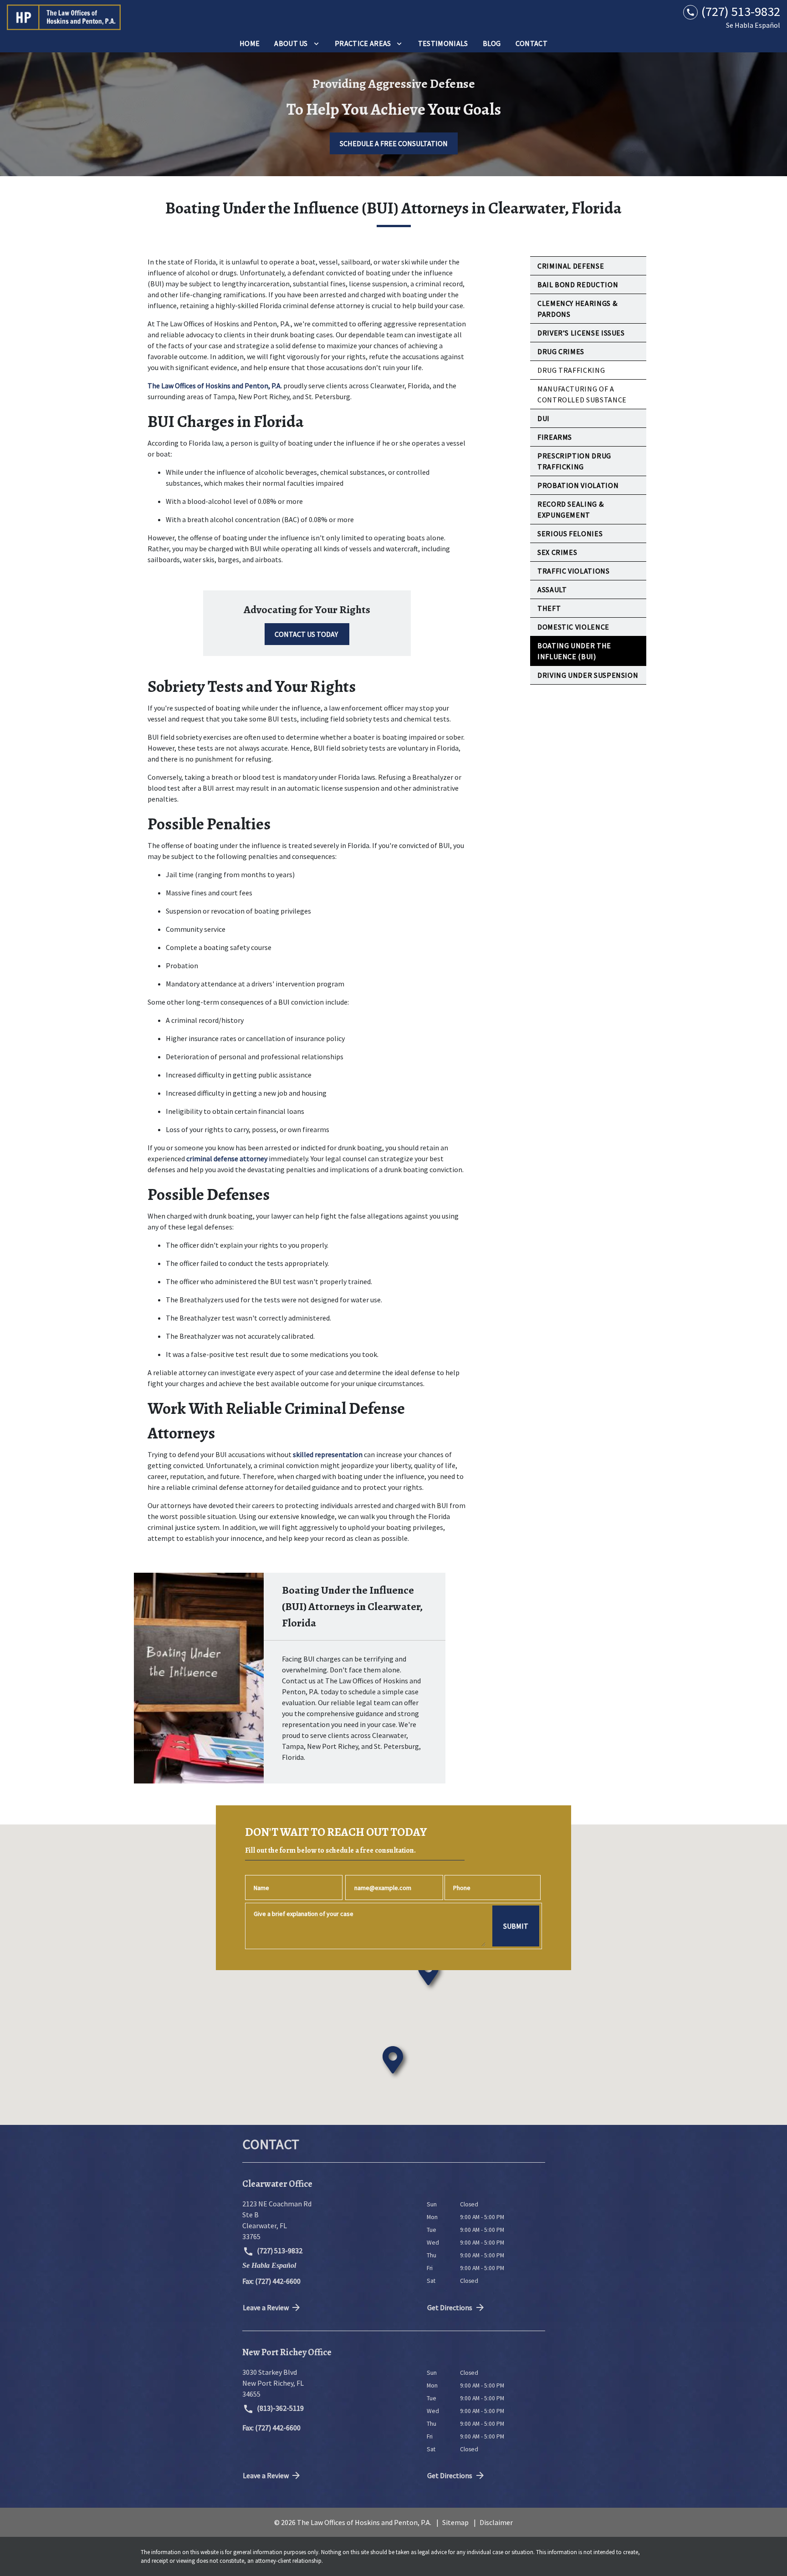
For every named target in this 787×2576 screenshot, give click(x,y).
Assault (552, 589)
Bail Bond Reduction (578, 285)
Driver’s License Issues (581, 333)
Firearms (555, 437)
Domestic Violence (573, 627)
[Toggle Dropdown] (316, 43)
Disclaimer (496, 2522)
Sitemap (455, 2522)
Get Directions (450, 2307)
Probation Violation (578, 485)
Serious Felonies (570, 533)
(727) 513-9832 (279, 2251)
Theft (549, 608)
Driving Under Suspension (588, 675)
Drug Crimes (561, 351)
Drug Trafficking (571, 370)
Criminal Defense (571, 266)
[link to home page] (64, 17)
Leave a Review (266, 2307)
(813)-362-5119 (280, 2408)
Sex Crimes (557, 552)
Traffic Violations (574, 571)
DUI (544, 418)
